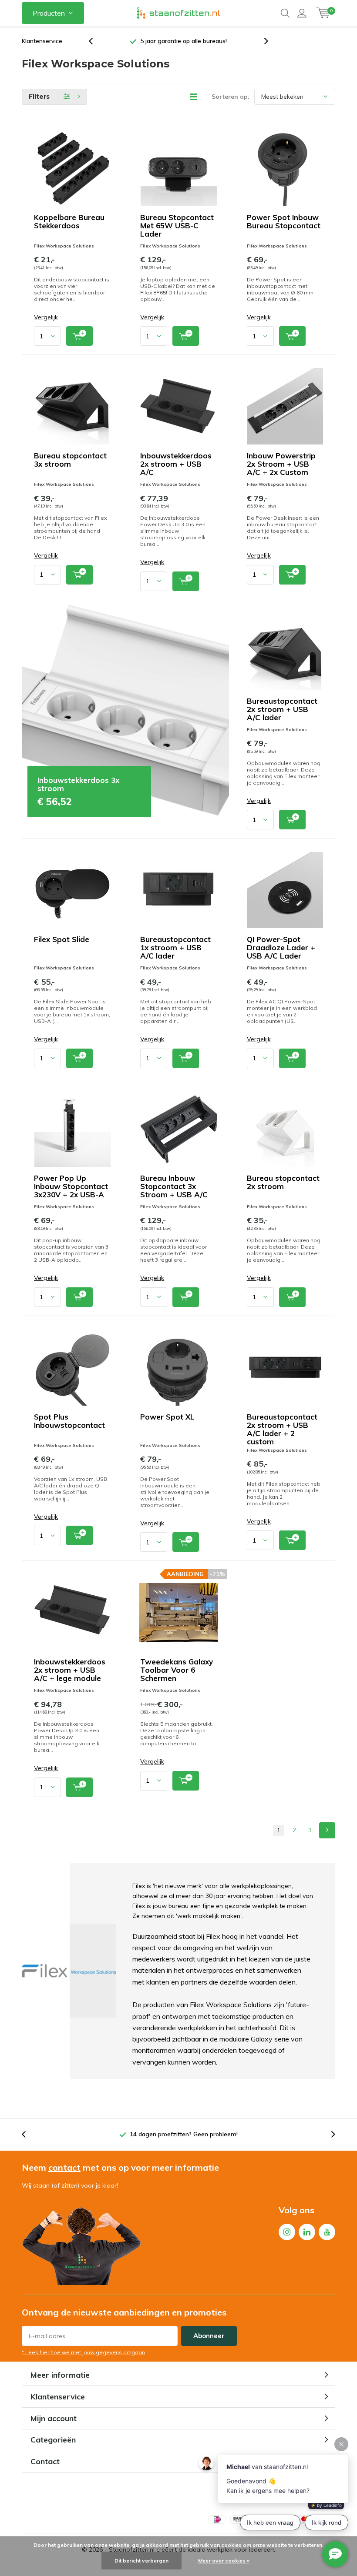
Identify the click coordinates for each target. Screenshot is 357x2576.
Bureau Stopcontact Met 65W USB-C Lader (177, 226)
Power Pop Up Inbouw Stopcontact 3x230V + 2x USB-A (71, 1186)
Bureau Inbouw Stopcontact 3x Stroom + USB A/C (174, 1186)
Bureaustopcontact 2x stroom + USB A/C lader (282, 709)
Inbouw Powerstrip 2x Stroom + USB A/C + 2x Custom (281, 464)
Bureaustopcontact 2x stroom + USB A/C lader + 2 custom (282, 1429)
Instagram (287, 2232)
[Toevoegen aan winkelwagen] (79, 336)
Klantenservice (42, 41)
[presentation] (95, 41)
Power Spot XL (167, 1417)
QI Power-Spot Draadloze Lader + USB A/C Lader (281, 947)
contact (64, 2167)
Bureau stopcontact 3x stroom (70, 460)
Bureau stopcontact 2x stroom (283, 1182)
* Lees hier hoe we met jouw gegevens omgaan (83, 2352)
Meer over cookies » (224, 2561)
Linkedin (307, 2232)
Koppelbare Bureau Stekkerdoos (69, 221)
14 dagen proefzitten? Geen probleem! (184, 2134)
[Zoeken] (285, 13)
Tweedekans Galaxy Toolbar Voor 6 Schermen (177, 1670)
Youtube (327, 2232)
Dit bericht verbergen (141, 2561)
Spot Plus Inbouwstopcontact (69, 1421)
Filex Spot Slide (62, 939)
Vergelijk (46, 317)
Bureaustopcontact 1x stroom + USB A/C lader (175, 947)
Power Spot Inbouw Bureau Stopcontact (284, 221)
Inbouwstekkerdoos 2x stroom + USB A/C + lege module (70, 1670)
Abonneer (209, 2336)
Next (327, 1830)
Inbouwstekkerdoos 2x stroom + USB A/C (176, 464)
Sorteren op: (231, 97)
